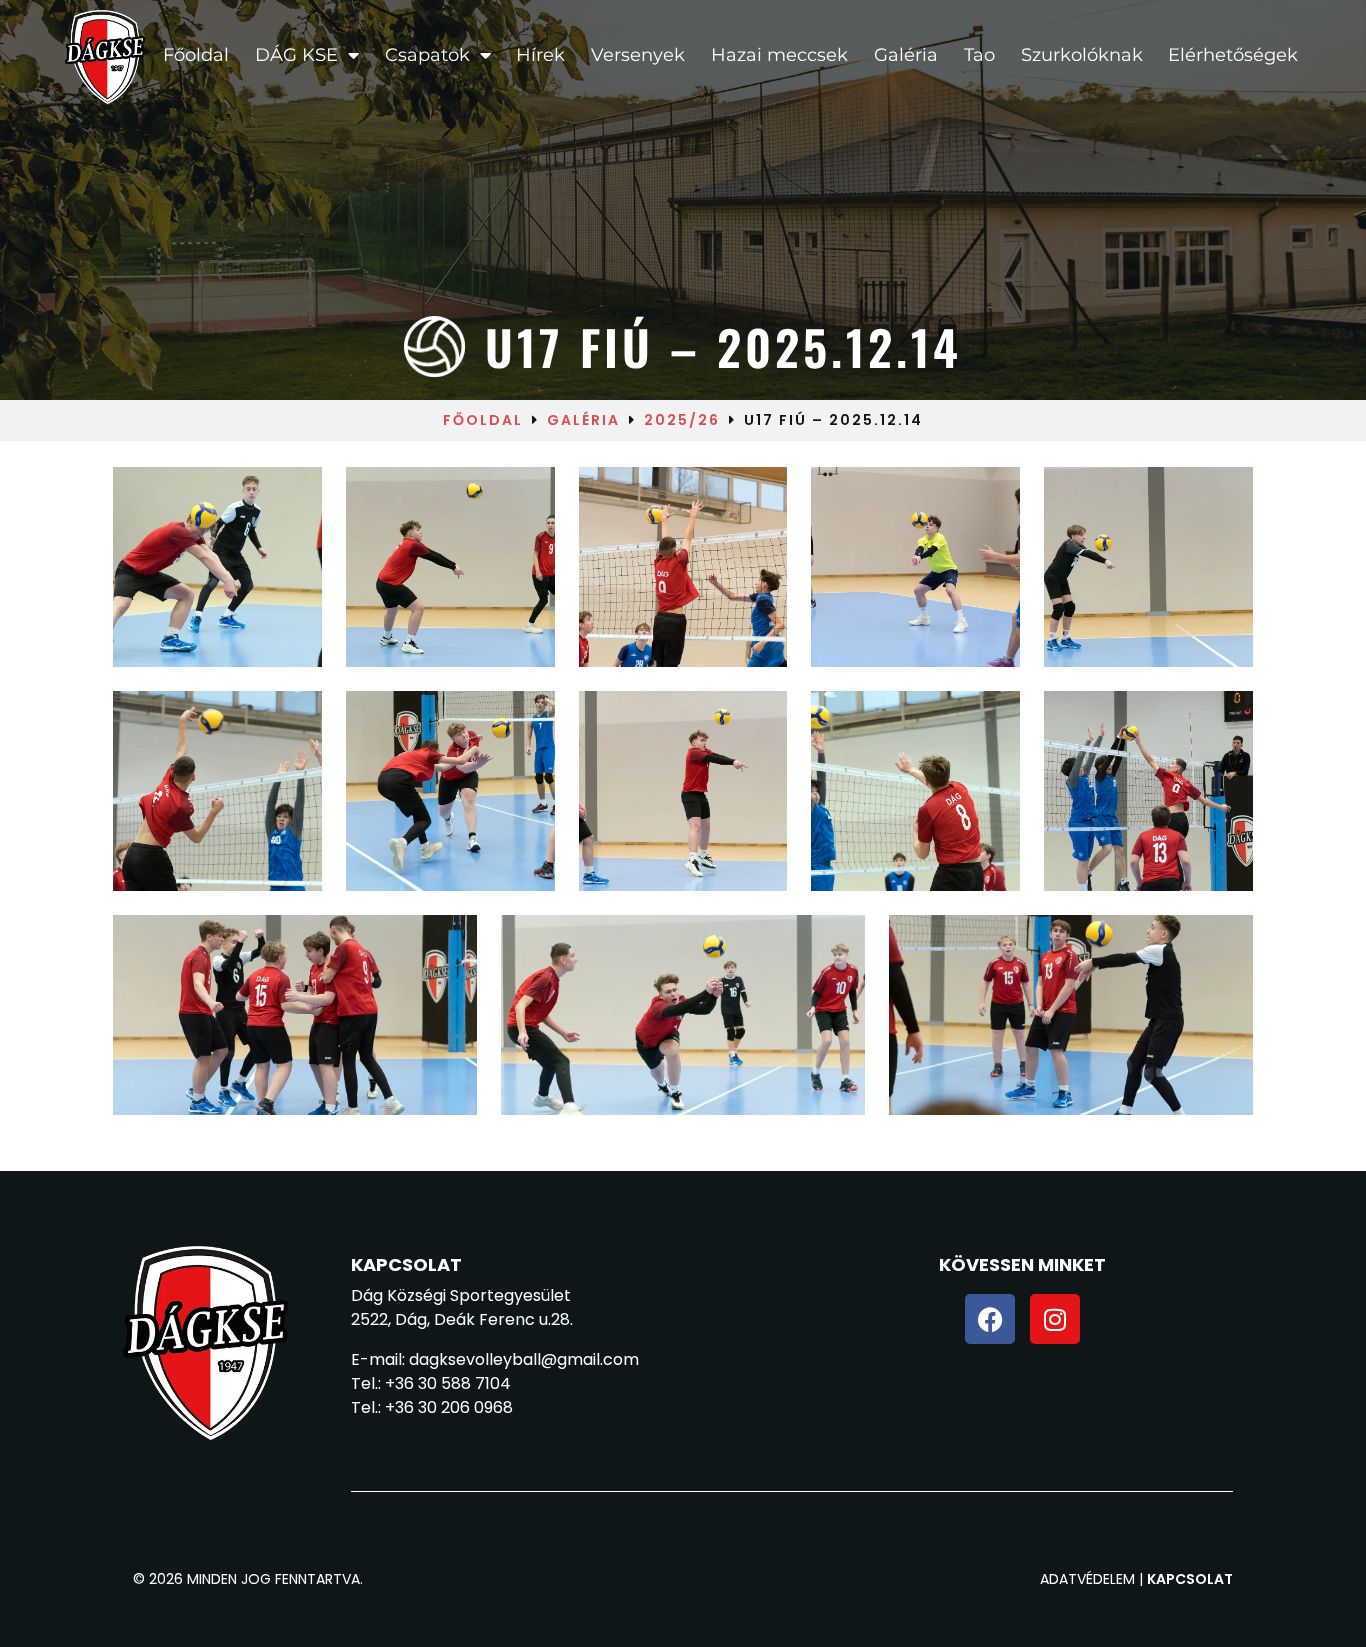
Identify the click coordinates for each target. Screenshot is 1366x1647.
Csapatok (427, 55)
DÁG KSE (296, 55)
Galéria (906, 55)
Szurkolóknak (1082, 55)
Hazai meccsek (779, 55)
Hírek (540, 55)
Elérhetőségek (1233, 55)
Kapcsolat (1190, 1579)
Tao (979, 55)
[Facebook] (990, 1319)
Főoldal (196, 55)
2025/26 (682, 420)
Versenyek (638, 55)
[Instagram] (1055, 1319)
